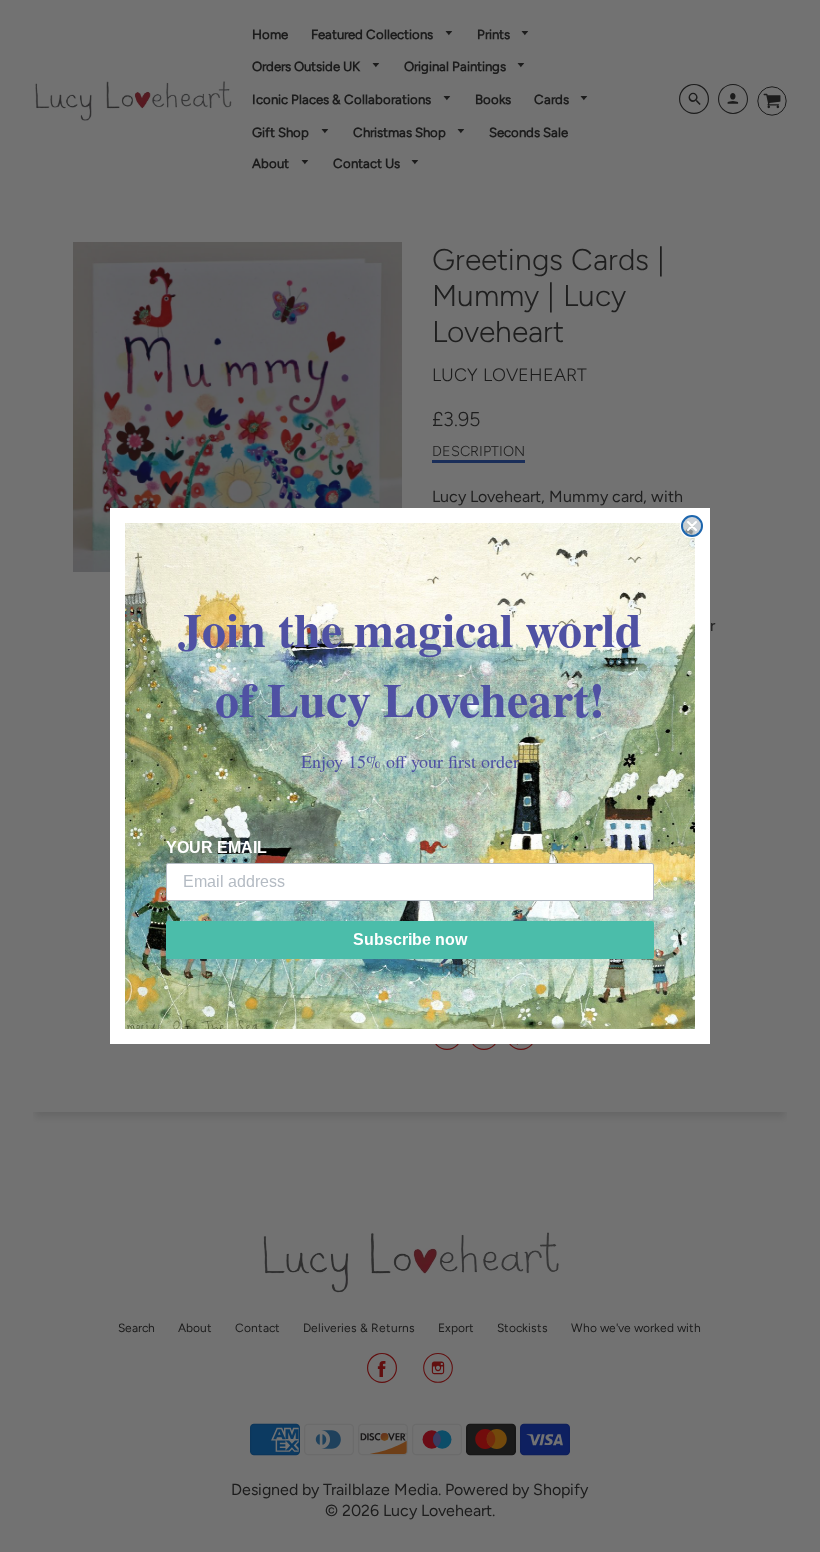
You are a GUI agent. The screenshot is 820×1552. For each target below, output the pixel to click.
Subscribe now (410, 939)
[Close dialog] (692, 526)
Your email (216, 847)
